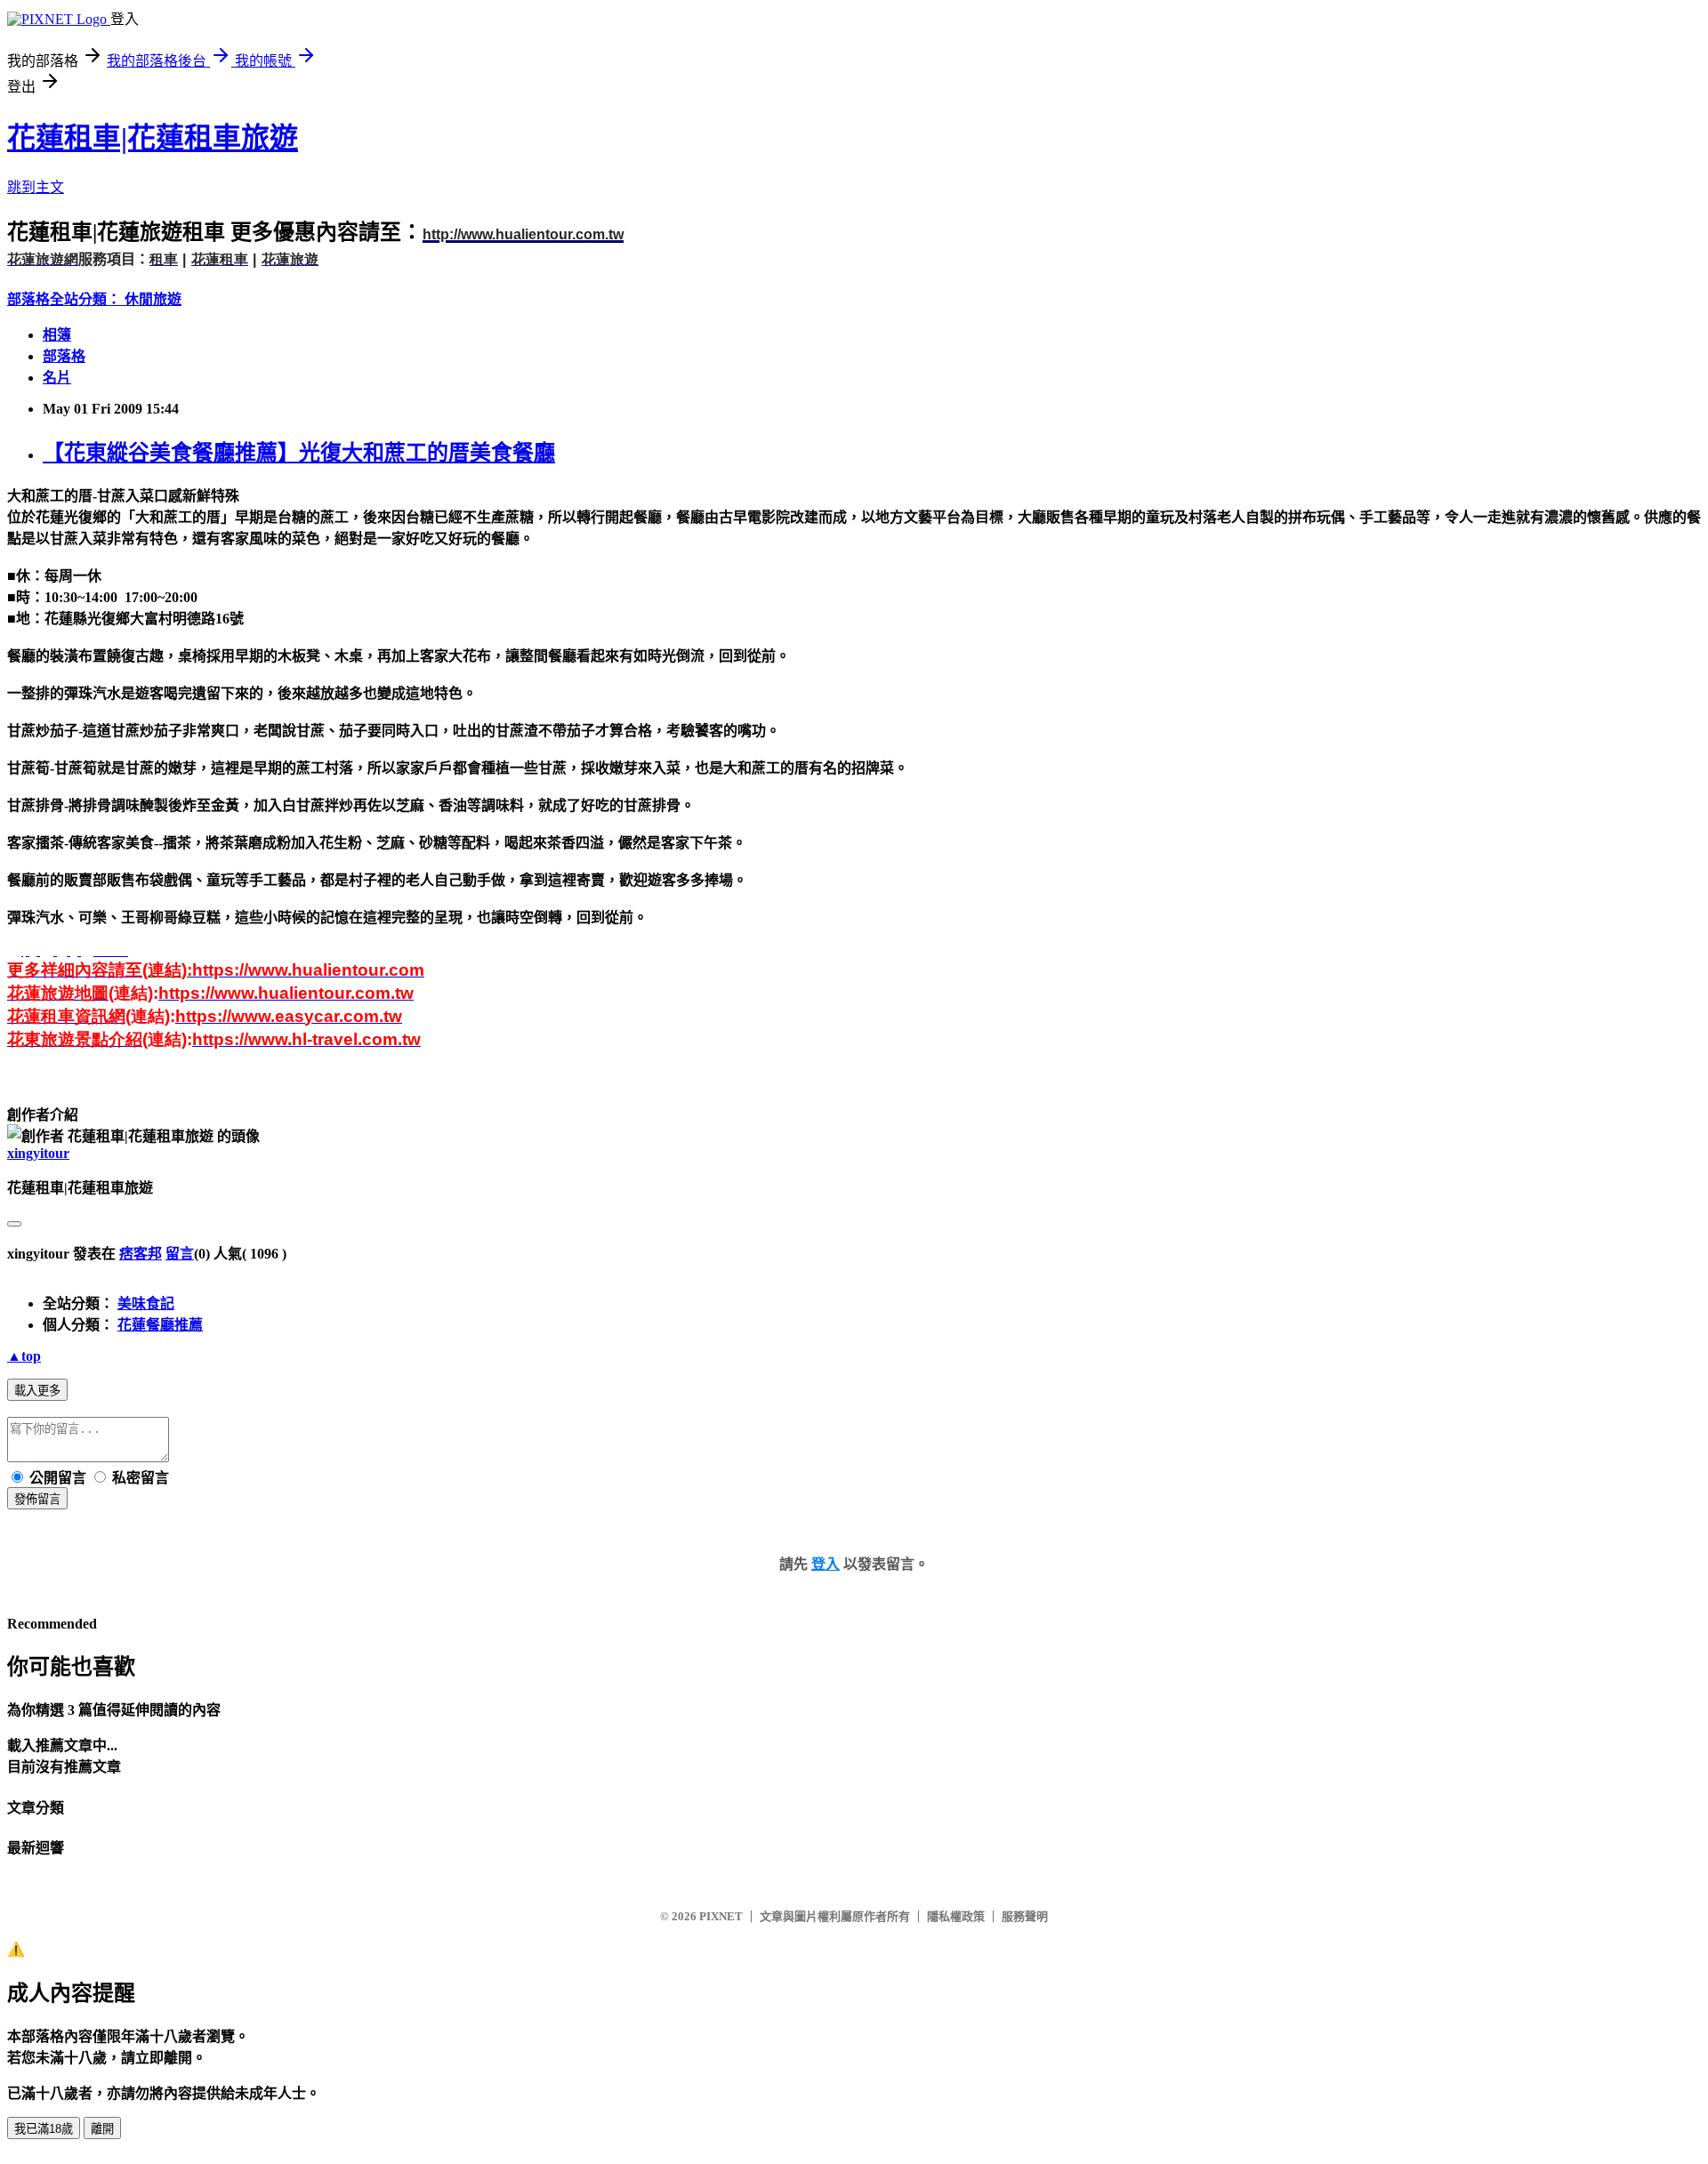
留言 (180, 1254)
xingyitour (38, 1153)
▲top (24, 1356)
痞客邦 (141, 1254)
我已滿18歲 (44, 2129)
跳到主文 (36, 187)
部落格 (64, 356)
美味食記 (146, 1303)
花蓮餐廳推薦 (160, 1325)
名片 (57, 378)
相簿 (57, 335)
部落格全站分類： (66, 299)
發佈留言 (37, 1499)
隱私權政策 (956, 1916)
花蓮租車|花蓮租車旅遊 (153, 138)
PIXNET (721, 1916)
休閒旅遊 (153, 299)
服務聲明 (1025, 1916)
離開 (102, 2129)
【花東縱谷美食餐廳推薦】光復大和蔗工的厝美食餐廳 (299, 453)
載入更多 (37, 1391)
